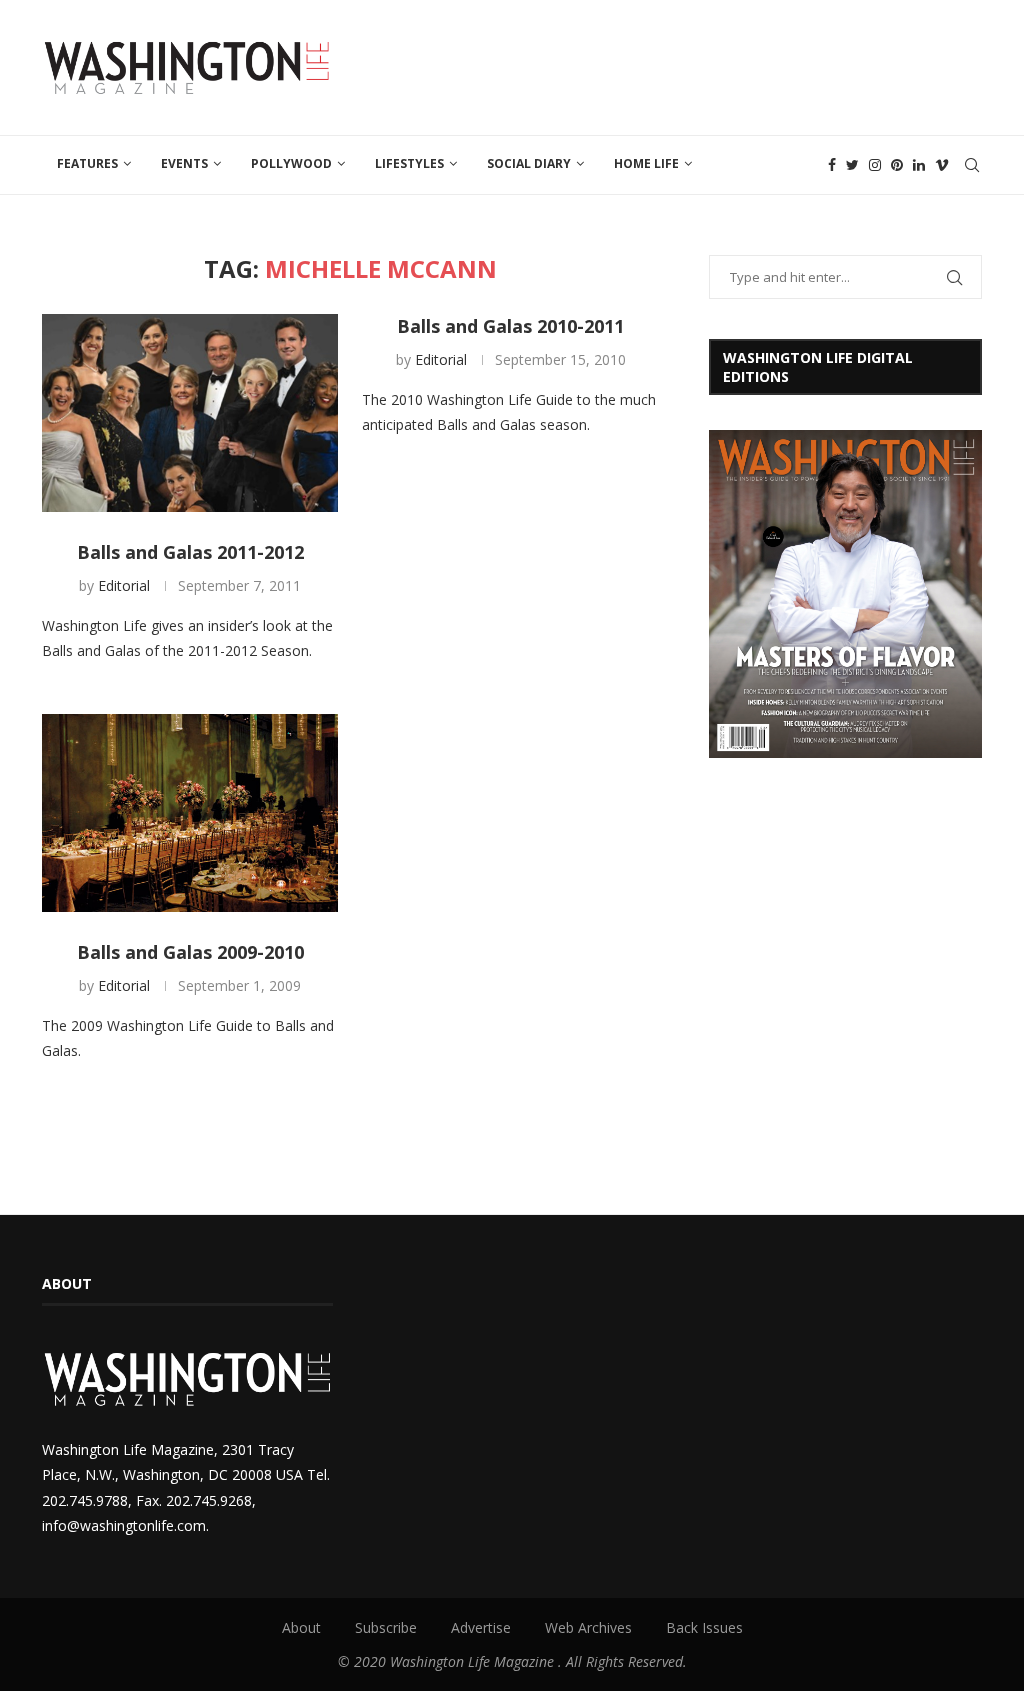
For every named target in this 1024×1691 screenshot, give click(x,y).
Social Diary (529, 163)
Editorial (124, 585)
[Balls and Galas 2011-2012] (190, 413)
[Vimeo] (942, 165)
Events (184, 163)
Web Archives (588, 1627)
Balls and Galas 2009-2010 (190, 952)
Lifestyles (409, 163)
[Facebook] (832, 165)
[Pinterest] (897, 165)
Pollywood (291, 163)
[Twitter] (852, 165)
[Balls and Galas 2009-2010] (190, 813)
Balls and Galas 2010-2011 (510, 326)
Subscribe (386, 1627)
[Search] (972, 165)
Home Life (646, 163)
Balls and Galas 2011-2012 (190, 552)
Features (87, 163)
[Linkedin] (919, 165)
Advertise (481, 1627)
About (301, 1627)
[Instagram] (875, 165)
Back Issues (704, 1627)
